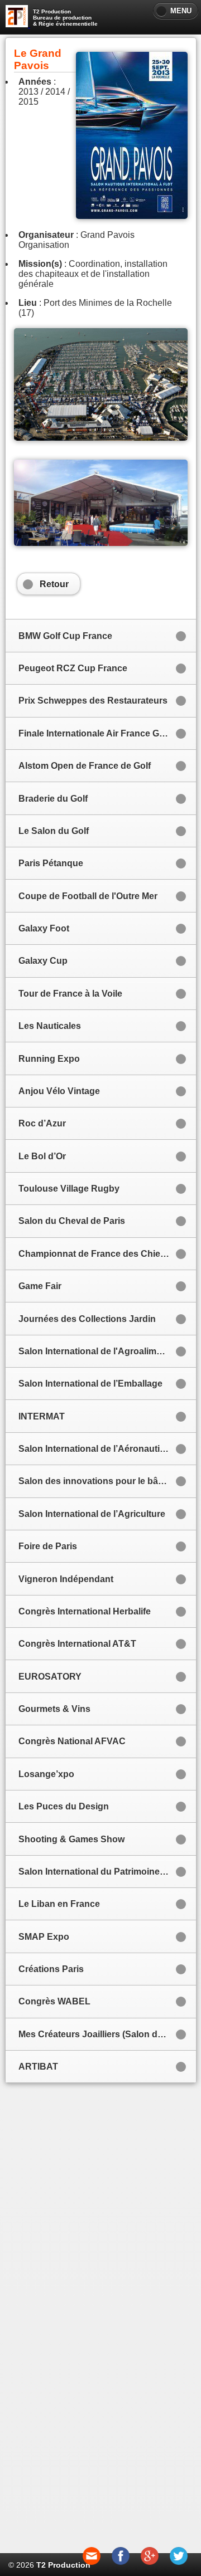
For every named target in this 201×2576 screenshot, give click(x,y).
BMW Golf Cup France (65, 636)
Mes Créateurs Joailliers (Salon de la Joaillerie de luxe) (105, 2034)
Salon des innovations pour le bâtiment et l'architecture (105, 1481)
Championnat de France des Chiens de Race (105, 1254)
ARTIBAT (38, 2067)
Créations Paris (51, 1969)
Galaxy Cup (43, 961)
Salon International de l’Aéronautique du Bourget (105, 1449)
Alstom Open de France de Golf (85, 766)
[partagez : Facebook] (121, 2562)
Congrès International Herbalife (85, 1611)
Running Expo (49, 1059)
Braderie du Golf (53, 799)
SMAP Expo (44, 1937)
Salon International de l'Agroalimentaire (102, 1351)
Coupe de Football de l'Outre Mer (88, 896)
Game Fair (40, 1286)
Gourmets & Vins (54, 1709)
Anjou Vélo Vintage (59, 1091)
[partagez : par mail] (92, 2562)
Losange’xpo (46, 1774)
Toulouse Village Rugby (69, 1189)
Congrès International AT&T (77, 1644)
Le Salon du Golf (54, 831)
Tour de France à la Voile (70, 994)
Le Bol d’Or (42, 1156)
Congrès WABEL (54, 2001)
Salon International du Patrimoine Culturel (105, 1872)
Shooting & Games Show (71, 1839)
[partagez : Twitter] (179, 2562)
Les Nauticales (50, 1026)
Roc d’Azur (42, 1123)
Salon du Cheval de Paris (72, 1221)
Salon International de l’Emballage (90, 1384)
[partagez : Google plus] (150, 2562)
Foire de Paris (48, 1546)
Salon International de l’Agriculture (92, 1514)
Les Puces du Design (64, 1806)
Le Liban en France (59, 1904)
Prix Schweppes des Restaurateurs (93, 701)
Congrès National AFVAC (72, 1741)
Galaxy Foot (44, 928)
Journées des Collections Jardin (87, 1319)
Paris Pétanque (51, 863)
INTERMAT (42, 1416)
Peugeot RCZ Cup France (73, 668)
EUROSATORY (50, 1677)
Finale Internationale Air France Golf (94, 733)
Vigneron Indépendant (66, 1579)
